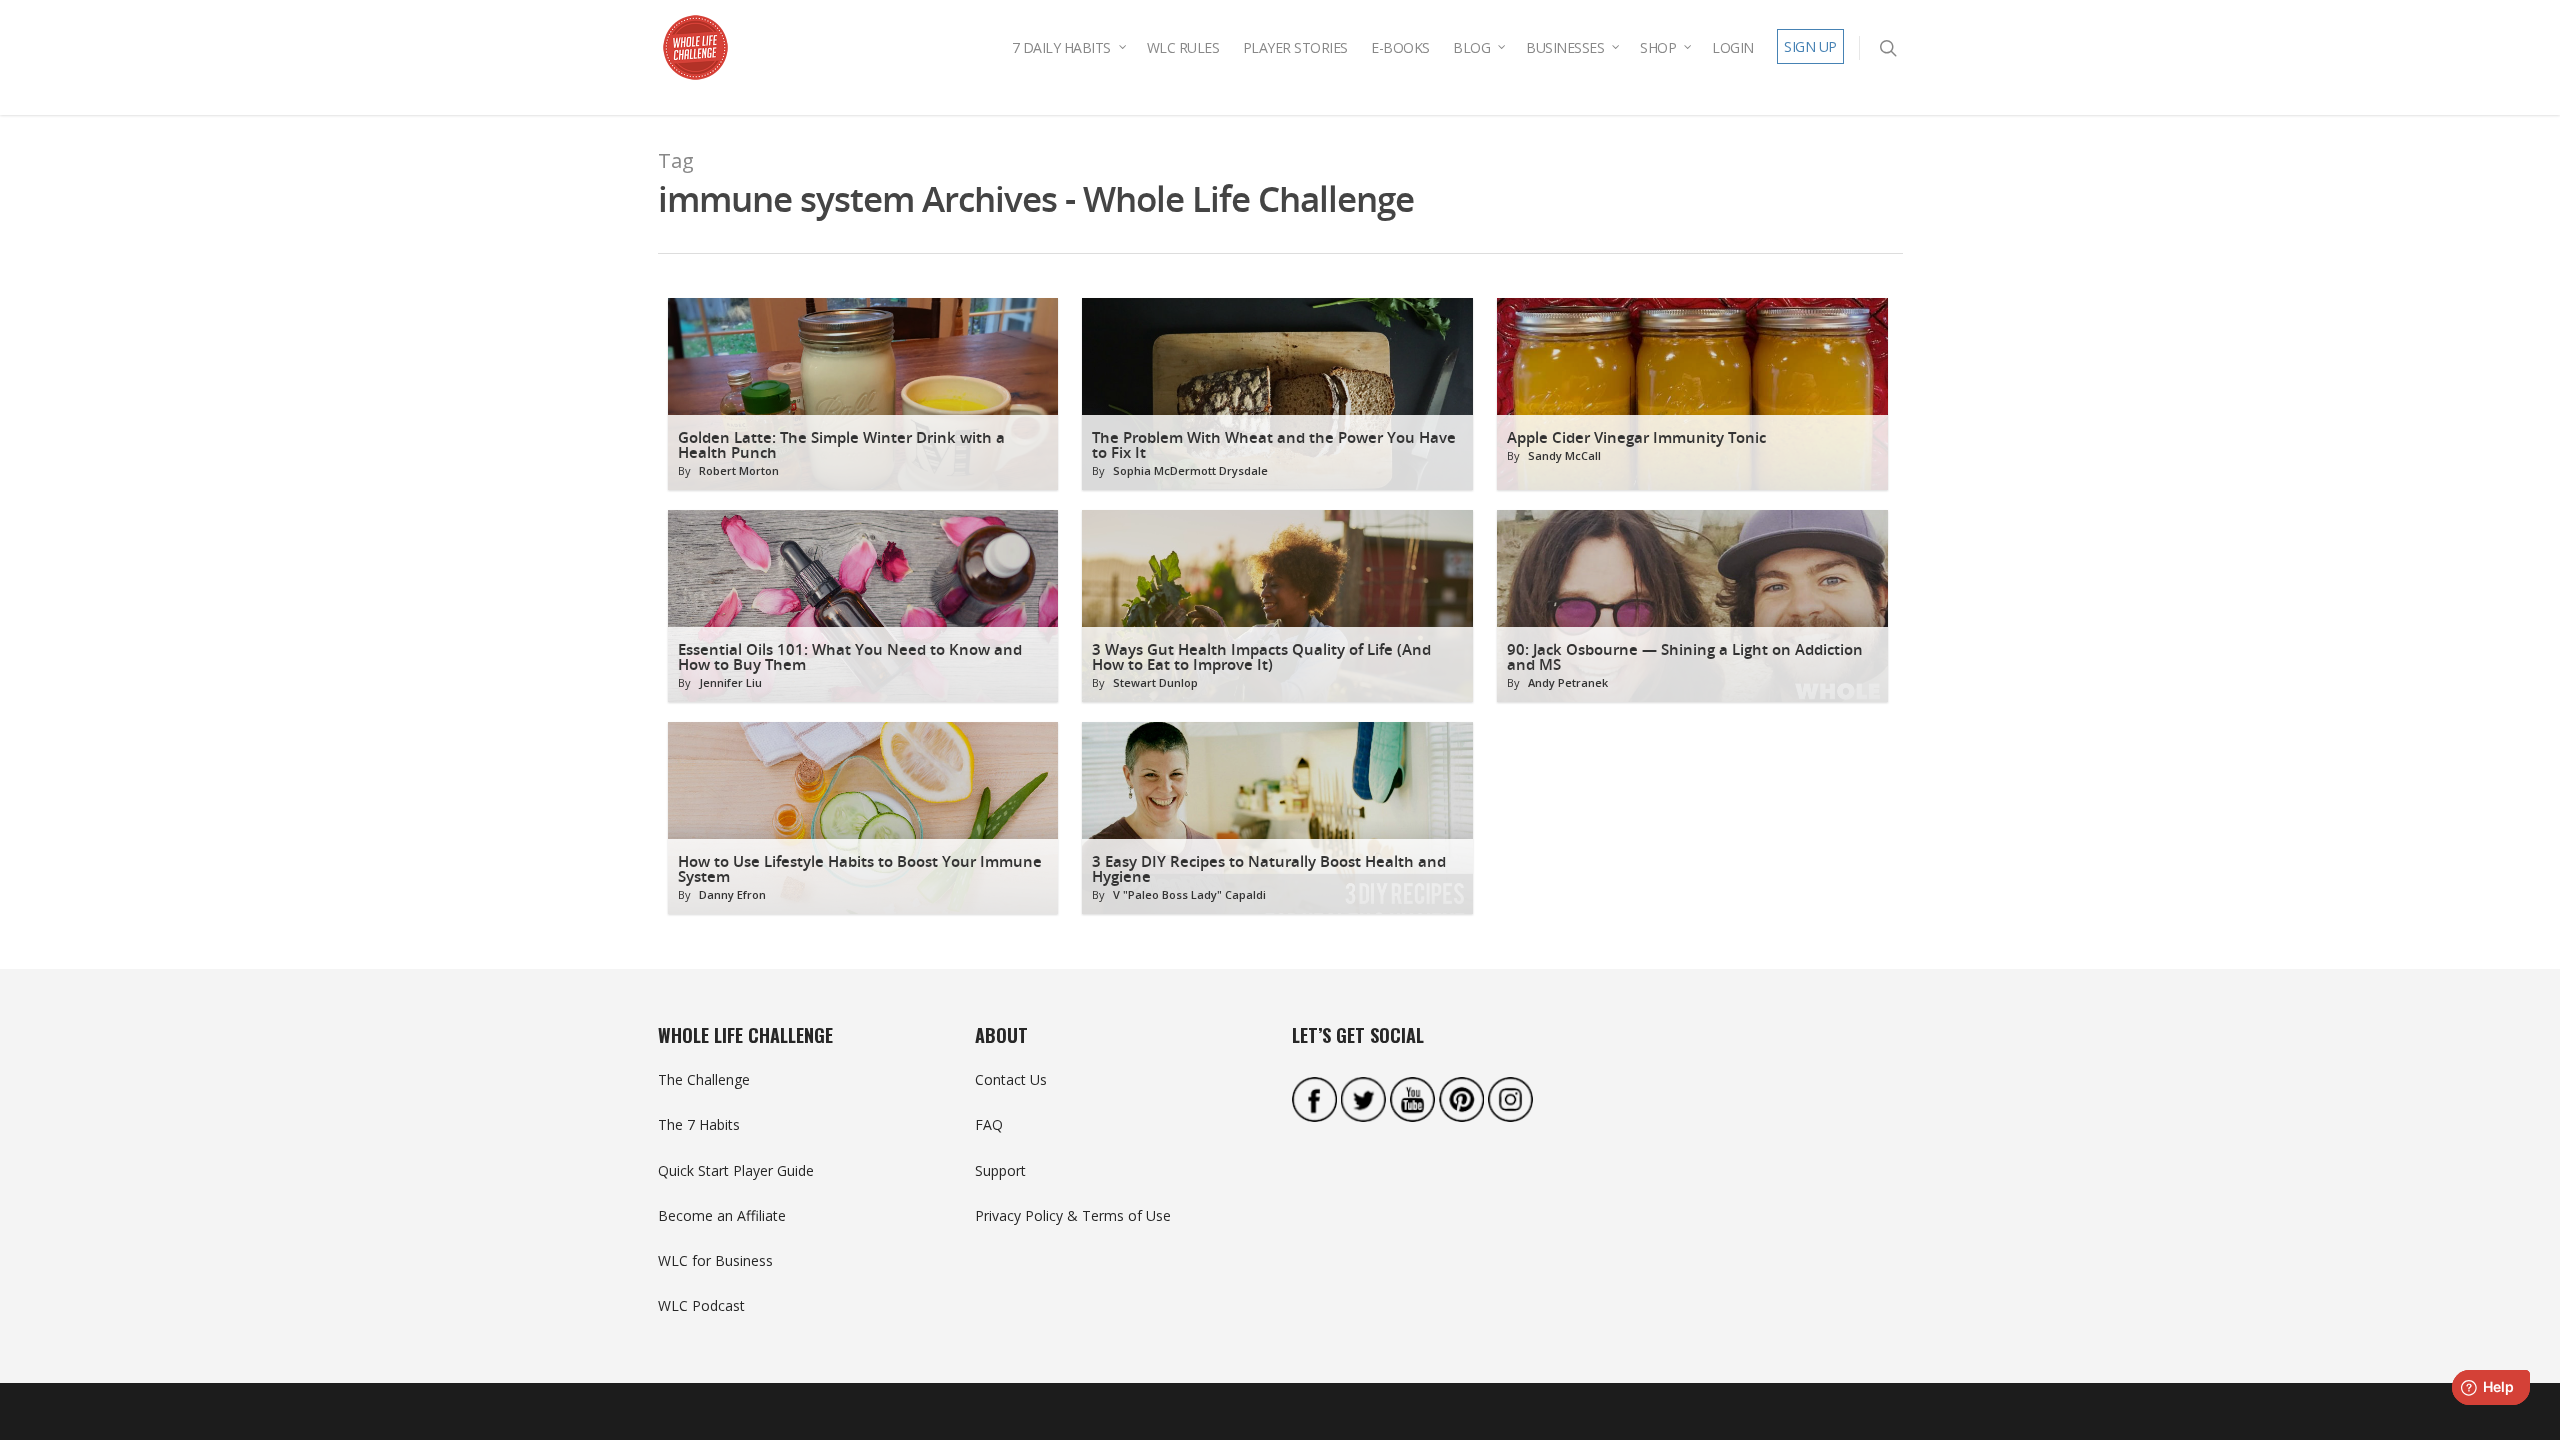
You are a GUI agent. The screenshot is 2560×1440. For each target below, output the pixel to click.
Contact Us (1011, 1079)
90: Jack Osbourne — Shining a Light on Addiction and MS (1685, 657)
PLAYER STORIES (1295, 47)
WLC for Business (715, 1260)
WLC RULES (1183, 47)
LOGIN (1733, 47)
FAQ (989, 1124)
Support (1000, 1170)
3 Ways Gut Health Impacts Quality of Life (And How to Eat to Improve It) (1261, 657)
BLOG (1471, 47)
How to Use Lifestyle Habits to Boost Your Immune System (860, 869)
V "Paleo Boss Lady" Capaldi (1189, 894)
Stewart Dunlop (1155, 682)
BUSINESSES (1565, 47)
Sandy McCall (1564, 455)
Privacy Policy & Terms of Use (1073, 1215)
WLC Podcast (701, 1305)
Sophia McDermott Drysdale (1190, 470)
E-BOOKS (1400, 47)
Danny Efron (732, 894)
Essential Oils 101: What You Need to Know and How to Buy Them (850, 657)
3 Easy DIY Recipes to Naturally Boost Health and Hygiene (1269, 869)
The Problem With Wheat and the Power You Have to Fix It (1274, 445)
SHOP (1658, 47)
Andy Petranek (1568, 682)
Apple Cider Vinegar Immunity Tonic (1636, 437)
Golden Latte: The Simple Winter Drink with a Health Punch (841, 445)
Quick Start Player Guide (736, 1170)
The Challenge (704, 1079)
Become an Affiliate (722, 1215)
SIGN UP (1810, 46)
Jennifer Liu (730, 682)
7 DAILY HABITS (1061, 47)
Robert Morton (739, 470)
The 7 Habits (699, 1124)
